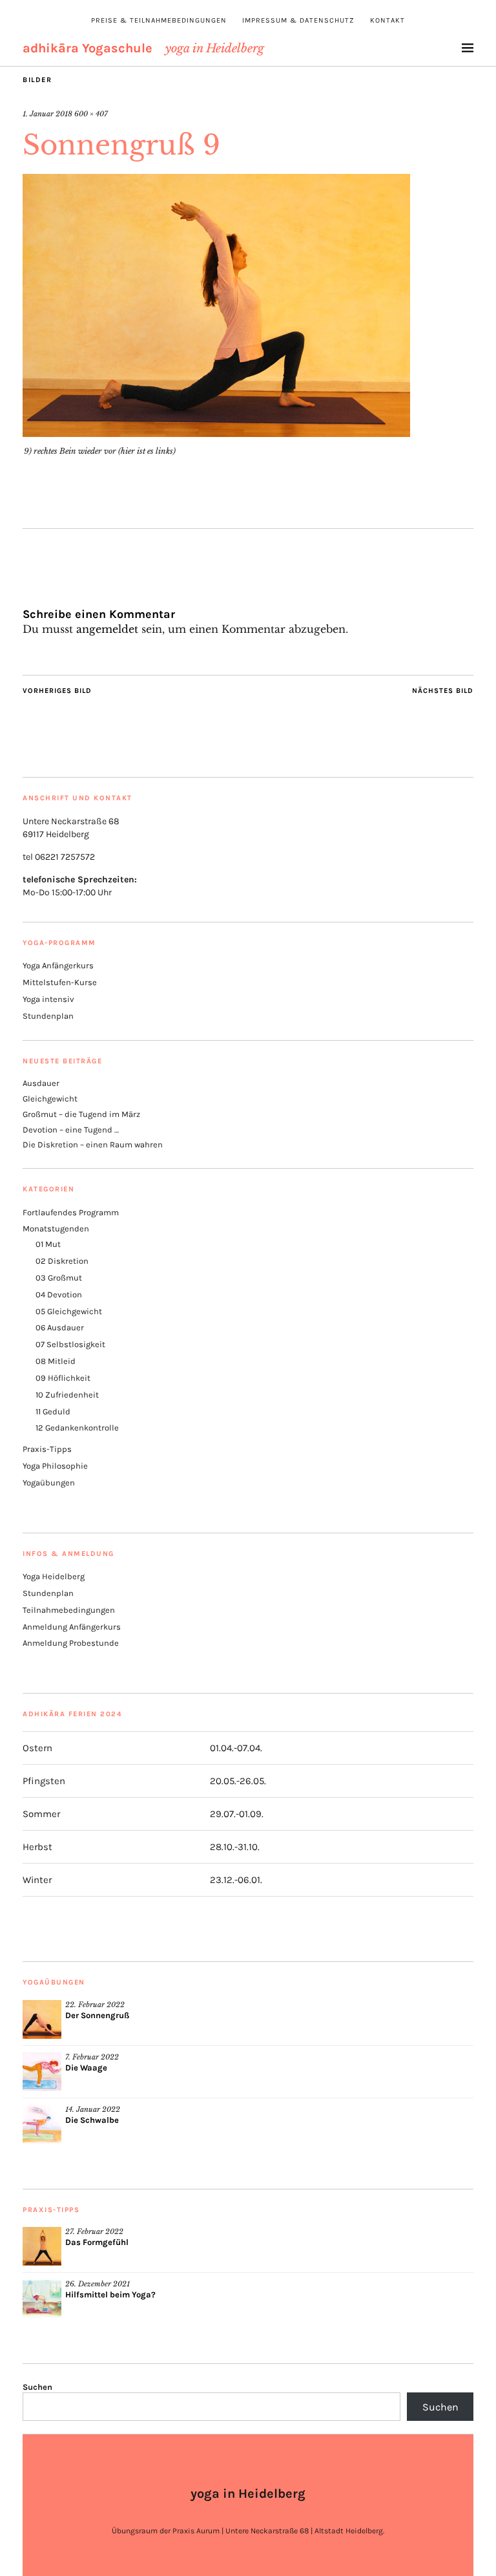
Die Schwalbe (92, 2120)
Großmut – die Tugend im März (81, 1114)
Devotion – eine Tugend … (71, 1130)
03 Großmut (59, 1278)
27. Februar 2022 (94, 2231)
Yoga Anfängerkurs (58, 965)
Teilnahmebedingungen (69, 1610)
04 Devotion (59, 1294)
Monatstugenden (56, 1229)
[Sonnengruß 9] (216, 433)
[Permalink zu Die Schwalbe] (42, 2124)
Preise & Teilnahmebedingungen (159, 20)
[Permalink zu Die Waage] (42, 2072)
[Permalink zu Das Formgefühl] (42, 2246)
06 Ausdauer (60, 1327)
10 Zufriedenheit (67, 1395)
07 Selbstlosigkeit (70, 1344)
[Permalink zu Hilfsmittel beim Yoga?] (42, 2299)
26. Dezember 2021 (98, 2284)
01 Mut (48, 1244)
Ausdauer (41, 1083)
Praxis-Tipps (47, 1449)
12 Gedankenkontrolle (77, 1428)
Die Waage (86, 2068)
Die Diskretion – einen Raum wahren (93, 1144)
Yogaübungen (49, 1483)
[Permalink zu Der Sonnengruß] (42, 2019)
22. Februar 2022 (95, 2005)
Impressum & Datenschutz (298, 20)
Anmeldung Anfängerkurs (72, 1627)
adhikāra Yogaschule (88, 48)
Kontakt (387, 20)
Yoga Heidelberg (54, 1576)
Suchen (37, 2387)
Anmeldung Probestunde (71, 1643)
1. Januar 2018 (47, 114)
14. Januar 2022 (93, 2109)
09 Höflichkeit (63, 1378)
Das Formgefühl (97, 2242)
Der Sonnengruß (97, 2015)
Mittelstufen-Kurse (60, 982)
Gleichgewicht (50, 1099)
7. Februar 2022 (92, 2057)
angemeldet (107, 629)
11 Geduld (53, 1411)
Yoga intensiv (48, 999)
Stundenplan (48, 1016)
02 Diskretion (62, 1261)
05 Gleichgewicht (69, 1311)
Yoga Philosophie (55, 1466)
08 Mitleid (56, 1361)
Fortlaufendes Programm (71, 1212)
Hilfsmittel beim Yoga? (110, 2294)
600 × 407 (91, 114)
